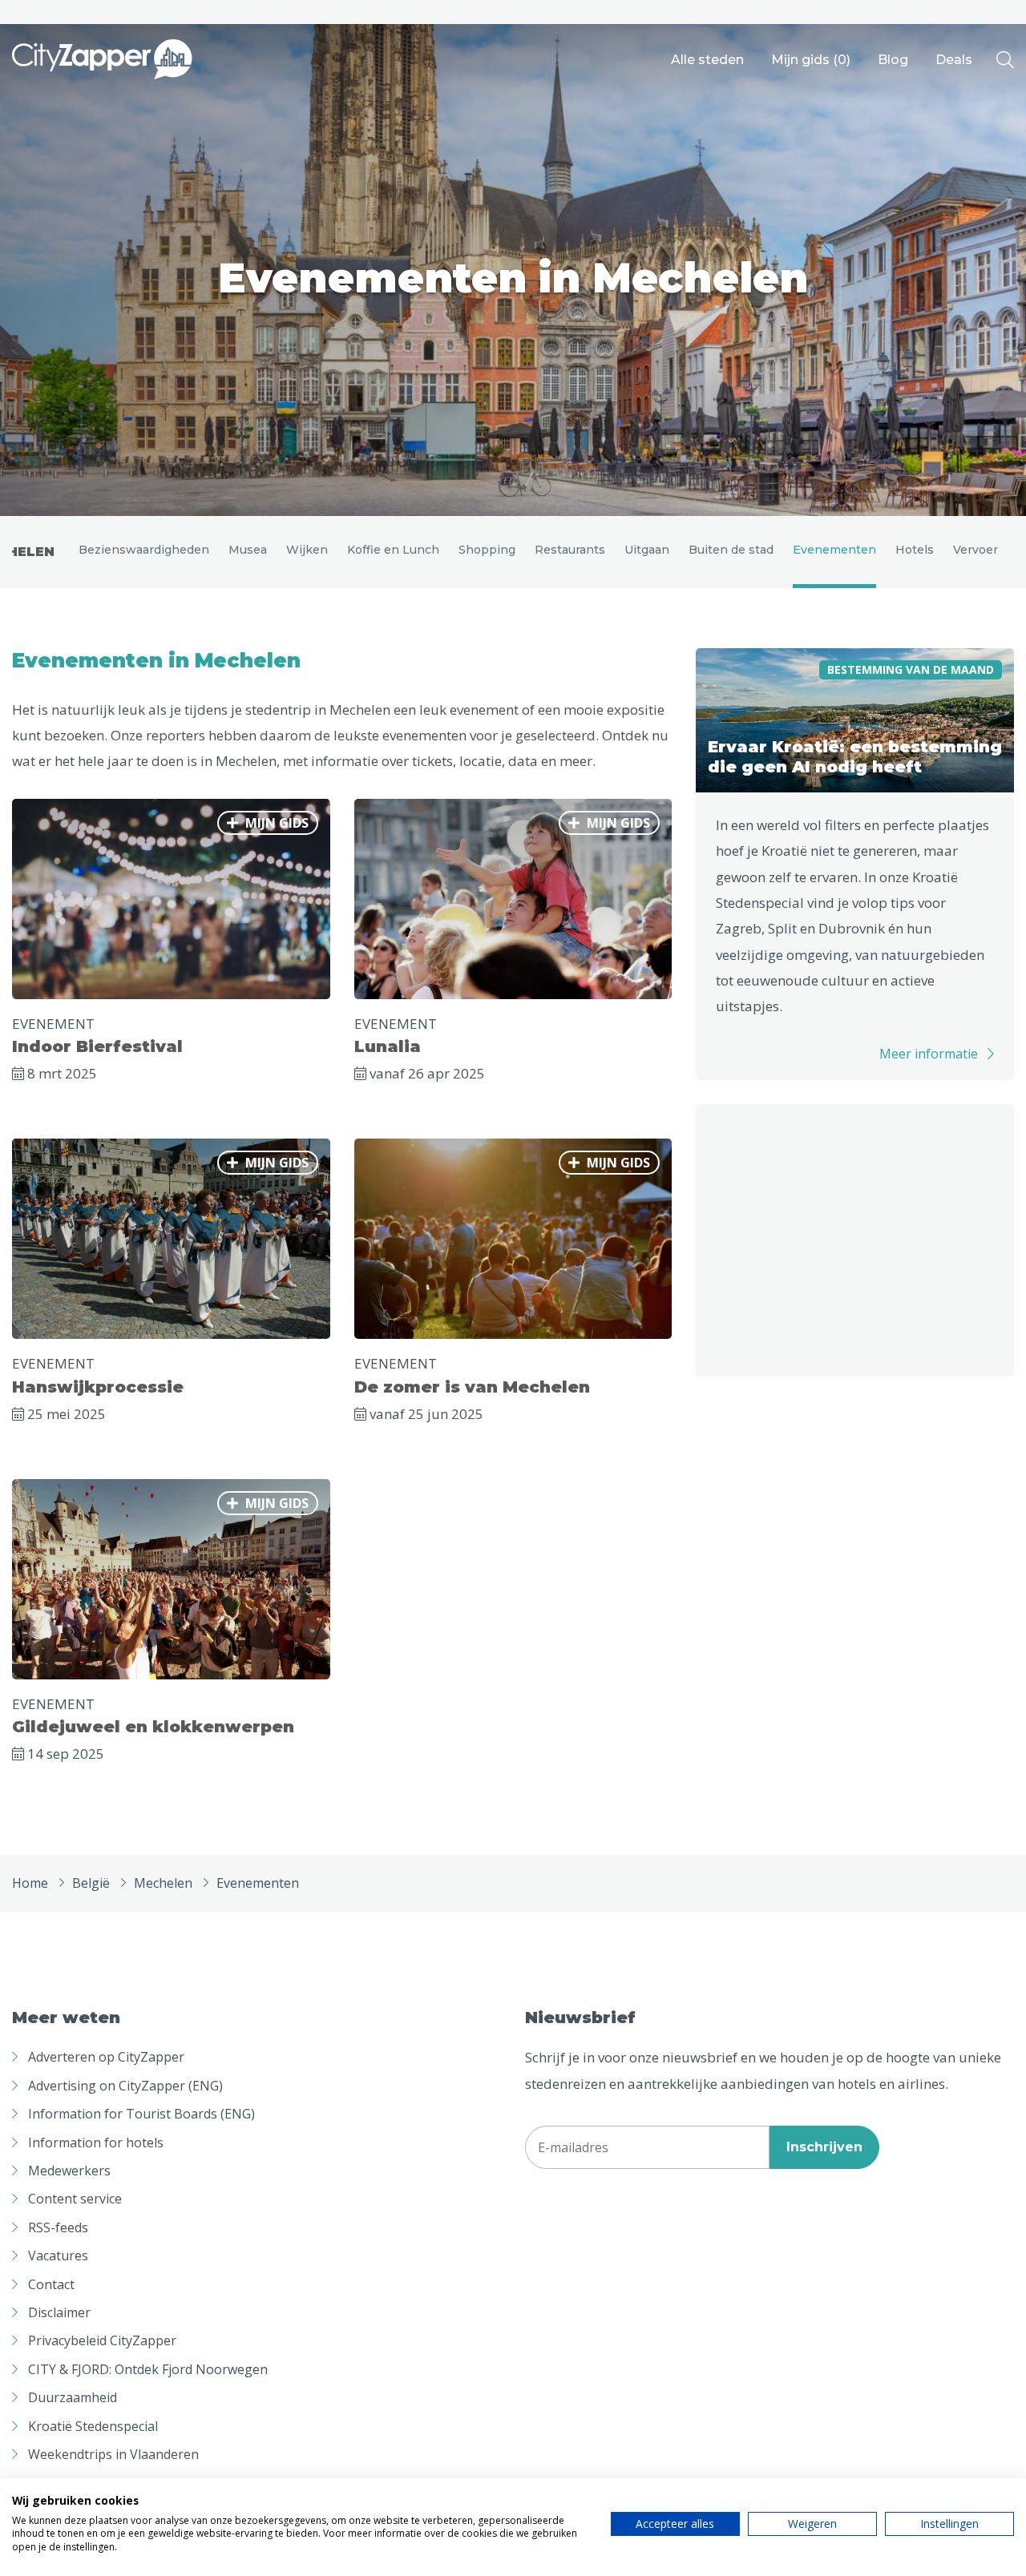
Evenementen (834, 550)
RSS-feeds (58, 2227)
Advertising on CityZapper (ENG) (125, 2086)
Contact (51, 2284)
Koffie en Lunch (393, 550)
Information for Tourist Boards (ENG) (141, 2114)
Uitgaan (647, 550)
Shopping (487, 550)
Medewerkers (69, 2171)
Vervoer (976, 550)
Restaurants (570, 550)
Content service (75, 2199)
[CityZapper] (102, 60)
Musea (248, 550)
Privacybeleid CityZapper (102, 2340)
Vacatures (58, 2256)
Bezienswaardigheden (144, 550)
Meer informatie (929, 1054)
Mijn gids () (811, 60)
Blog (893, 60)
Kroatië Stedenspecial (93, 2426)
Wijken (307, 550)
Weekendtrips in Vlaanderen (113, 2454)
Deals (954, 60)
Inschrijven (824, 2147)
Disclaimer (59, 2312)
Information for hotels (96, 2143)
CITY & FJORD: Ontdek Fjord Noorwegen (148, 2369)
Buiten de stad (731, 550)
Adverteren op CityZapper (106, 2057)
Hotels (915, 550)
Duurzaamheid (73, 2397)
